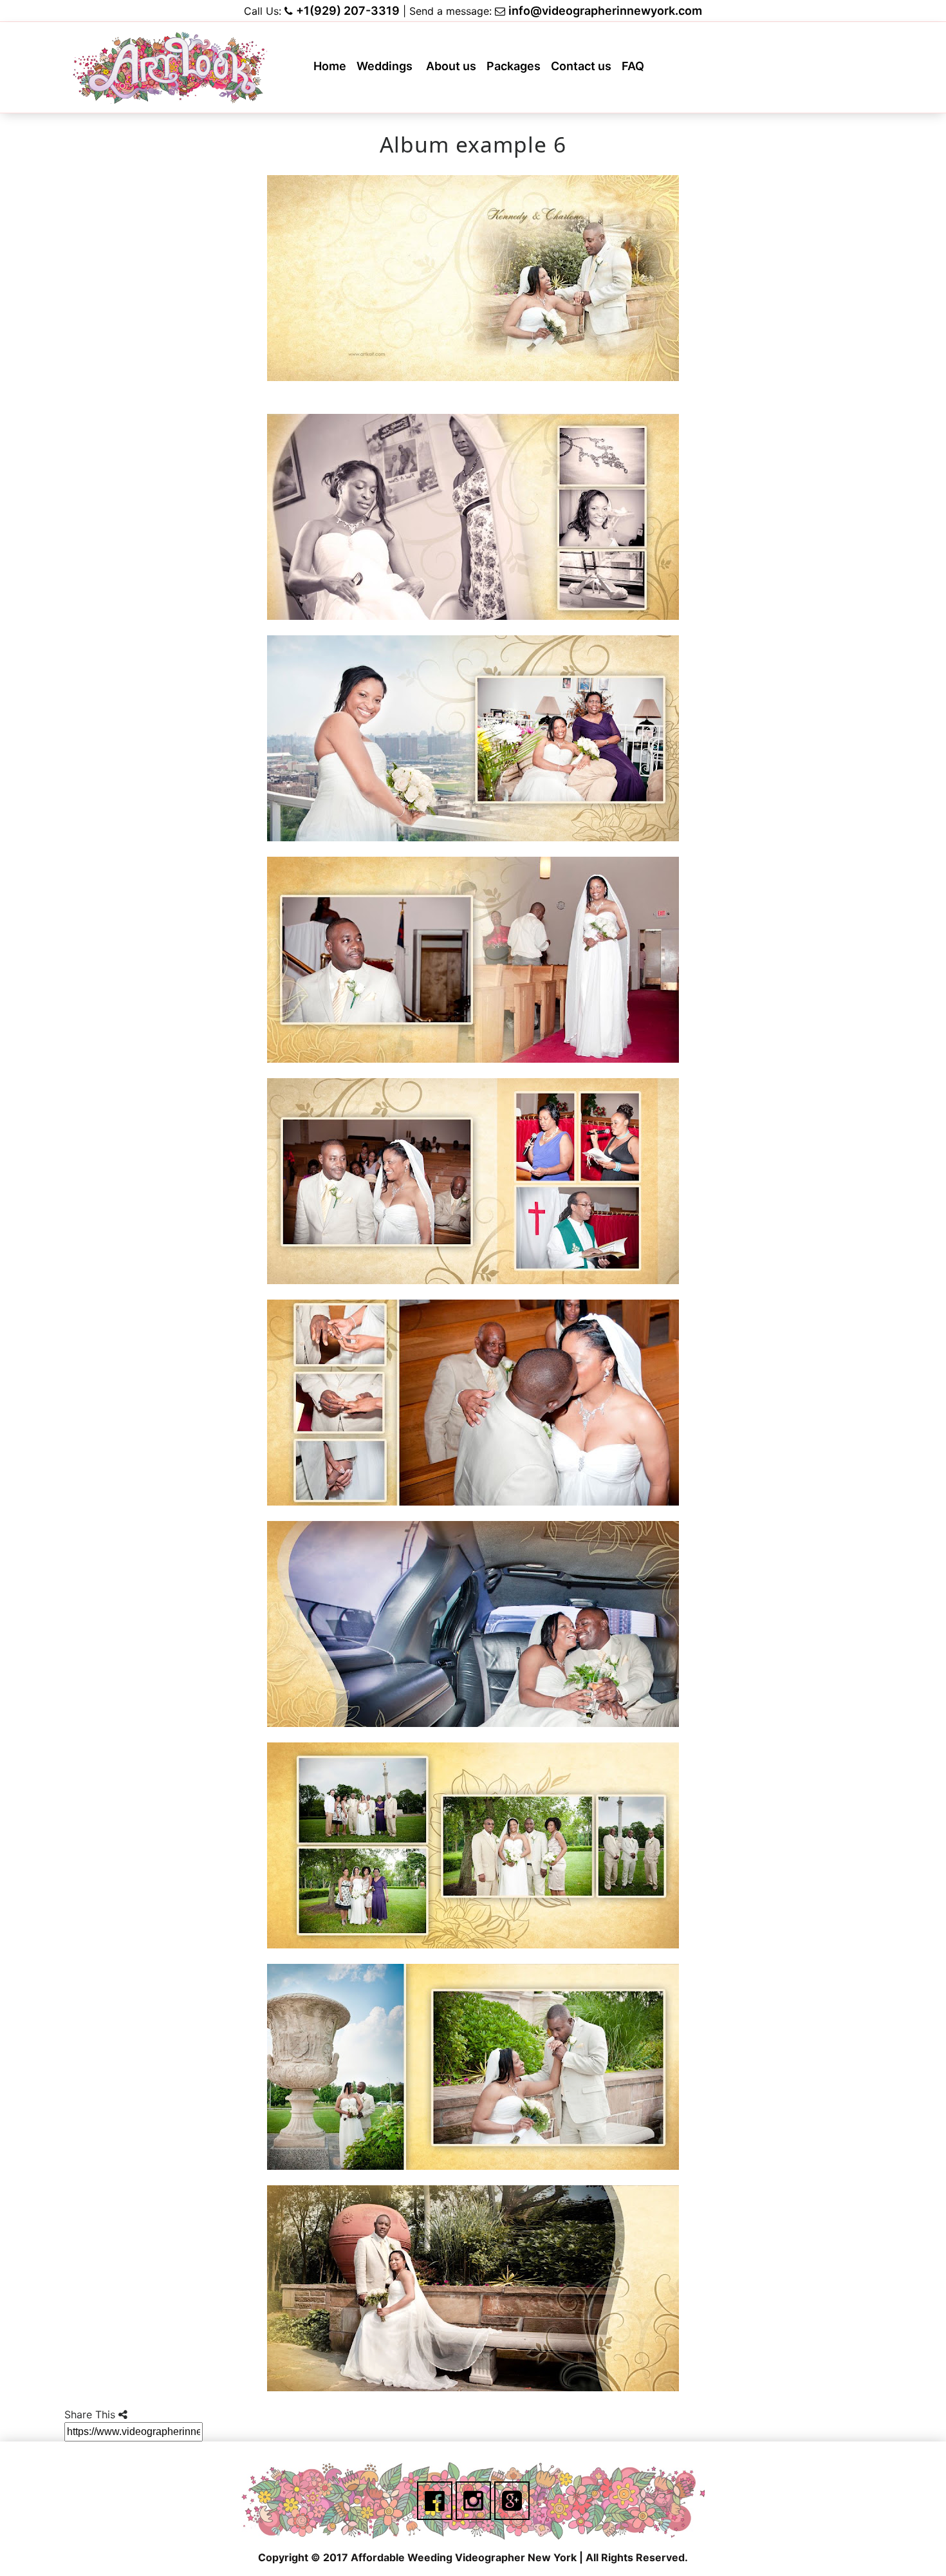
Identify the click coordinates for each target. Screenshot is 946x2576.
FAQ (635, 70)
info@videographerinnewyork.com (605, 11)
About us (454, 70)
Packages (516, 70)
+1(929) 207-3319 (348, 11)
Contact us (584, 70)
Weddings (388, 70)
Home (332, 70)
